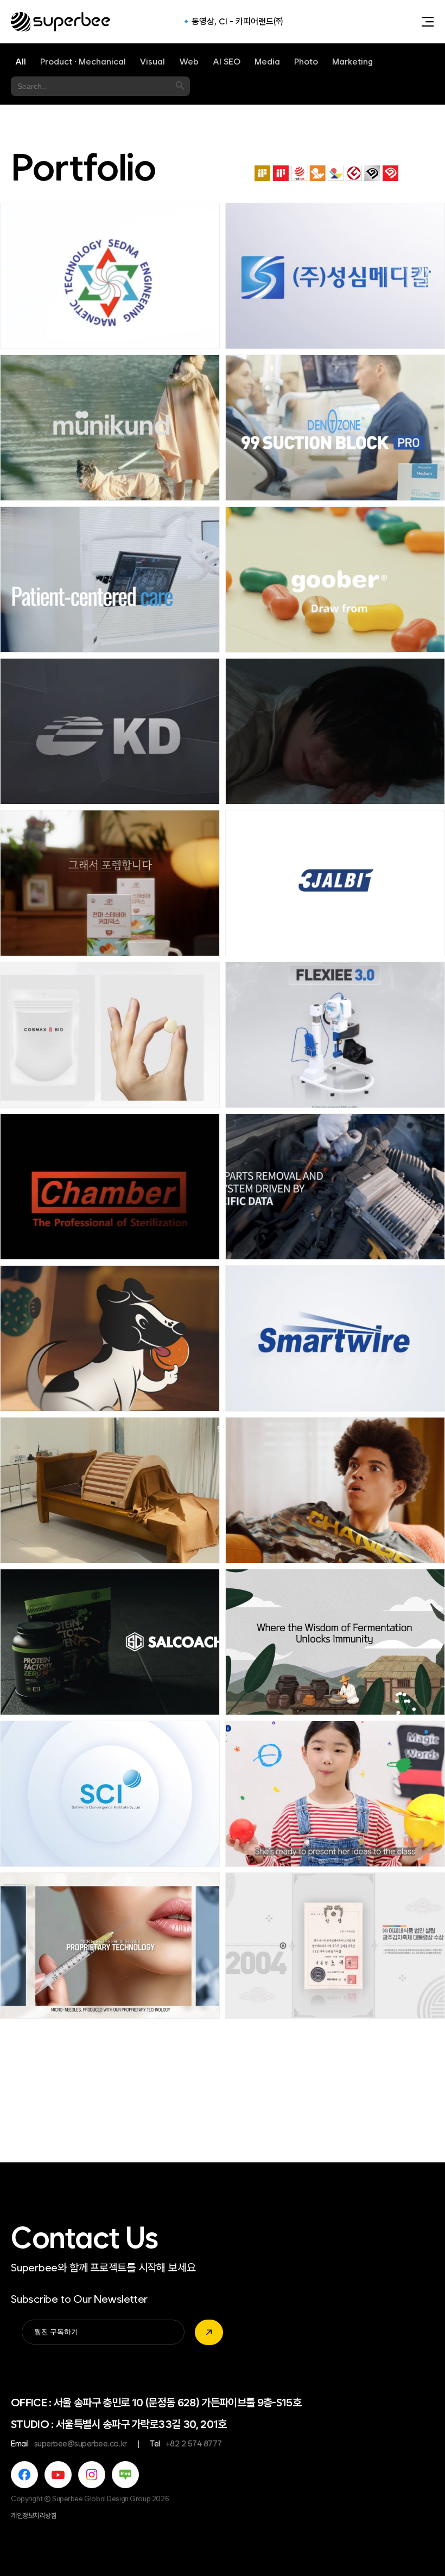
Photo (306, 62)
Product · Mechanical (83, 62)
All (21, 62)
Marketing (352, 62)
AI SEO (227, 62)
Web (189, 62)
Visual (152, 62)
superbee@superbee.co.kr (81, 2444)
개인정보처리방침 (34, 2516)
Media (267, 62)
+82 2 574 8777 (194, 2444)
